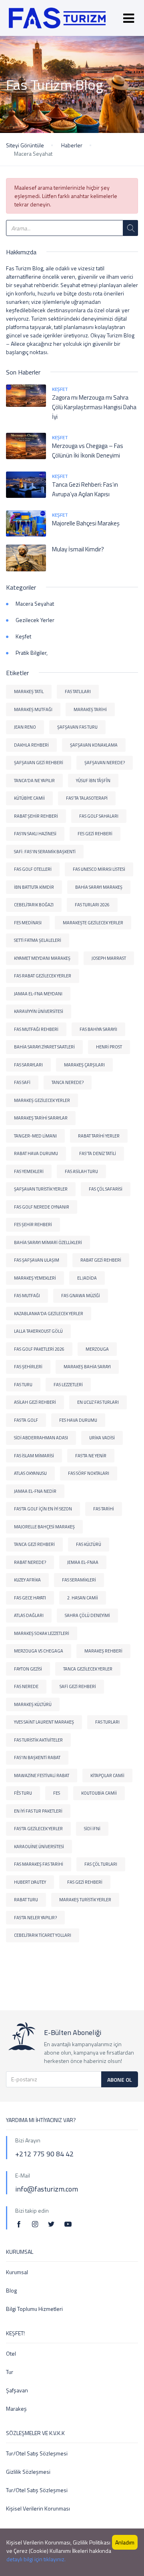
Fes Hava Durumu (78, 1420)
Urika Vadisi (102, 1438)
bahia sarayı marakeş (99, 887)
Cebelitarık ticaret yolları (43, 1935)
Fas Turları (107, 1722)
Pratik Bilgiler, (32, 653)
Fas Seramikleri (79, 1580)
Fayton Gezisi (28, 1669)
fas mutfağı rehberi (36, 1029)
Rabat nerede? (30, 1562)
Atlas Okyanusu (30, 1473)
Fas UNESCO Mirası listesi (99, 869)
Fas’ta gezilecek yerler (38, 1829)
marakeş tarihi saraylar (41, 1118)
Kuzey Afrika (27, 1580)
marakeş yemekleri (35, 1278)
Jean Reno (25, 727)
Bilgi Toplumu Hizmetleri (34, 2309)
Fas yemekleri (29, 1171)
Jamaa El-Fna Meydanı (38, 994)
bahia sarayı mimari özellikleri (48, 1242)
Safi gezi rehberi (78, 1686)
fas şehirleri (28, 1367)
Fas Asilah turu (81, 1171)
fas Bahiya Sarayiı (98, 1029)
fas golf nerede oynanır (42, 1207)
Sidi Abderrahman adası (41, 1438)
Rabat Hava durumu (36, 1153)
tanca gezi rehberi (34, 1544)
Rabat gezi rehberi (101, 1260)
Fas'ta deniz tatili (98, 1153)
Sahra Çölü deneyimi (87, 1615)
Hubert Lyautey (30, 1882)
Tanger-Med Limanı (35, 1136)
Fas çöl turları (101, 1864)
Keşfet (60, 389)
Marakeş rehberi (103, 1651)
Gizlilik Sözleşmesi (28, 2472)
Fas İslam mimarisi (34, 1456)
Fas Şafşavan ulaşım (37, 1260)
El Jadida (87, 1278)
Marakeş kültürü (33, 1704)
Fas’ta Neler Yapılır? (35, 1918)
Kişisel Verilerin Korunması (38, 2508)
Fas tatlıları (78, 692)
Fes (57, 1793)
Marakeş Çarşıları (84, 1065)
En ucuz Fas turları (98, 1402)
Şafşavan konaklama (94, 745)
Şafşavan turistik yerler (41, 1189)
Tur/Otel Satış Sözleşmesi (37, 2453)
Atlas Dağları (29, 1615)
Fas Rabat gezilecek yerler (43, 976)
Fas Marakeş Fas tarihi (39, 1864)
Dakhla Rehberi (31, 745)
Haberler (72, 145)
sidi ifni (92, 1829)
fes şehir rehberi (33, 1225)
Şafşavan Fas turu (77, 727)
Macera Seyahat (35, 603)
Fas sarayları (28, 1065)
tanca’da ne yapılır (34, 781)
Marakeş (16, 2409)
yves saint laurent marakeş (44, 1722)
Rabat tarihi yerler (99, 1136)
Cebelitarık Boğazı (34, 905)
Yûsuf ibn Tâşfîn (93, 781)
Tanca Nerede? (68, 1082)
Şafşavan (17, 2390)
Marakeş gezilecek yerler (42, 1100)
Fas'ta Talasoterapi (87, 798)
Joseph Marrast (109, 958)
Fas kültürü (89, 1544)
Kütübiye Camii (29, 798)
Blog (11, 2290)
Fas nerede (26, 1686)
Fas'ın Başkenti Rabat (37, 1758)
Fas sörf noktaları (89, 1473)
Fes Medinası (28, 923)
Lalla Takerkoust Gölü (38, 1331)
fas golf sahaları (99, 816)
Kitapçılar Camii (107, 1775)
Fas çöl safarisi (106, 1189)
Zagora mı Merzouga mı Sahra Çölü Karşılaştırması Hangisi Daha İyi (94, 407)
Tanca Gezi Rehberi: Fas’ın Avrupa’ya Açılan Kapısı (85, 489)
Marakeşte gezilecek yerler (93, 923)
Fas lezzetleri (68, 1385)
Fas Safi (22, 1082)
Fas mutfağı (27, 1296)
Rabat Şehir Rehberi (36, 816)
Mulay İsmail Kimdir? (78, 549)
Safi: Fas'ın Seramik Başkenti (45, 852)
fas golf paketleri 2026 (39, 1349)
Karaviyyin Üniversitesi (39, 1011)
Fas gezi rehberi (85, 1882)
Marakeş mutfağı (33, 709)
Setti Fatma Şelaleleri (38, 940)
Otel (11, 2353)
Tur (10, 2372)
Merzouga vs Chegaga (39, 1651)
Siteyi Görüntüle (25, 145)
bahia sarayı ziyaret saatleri (44, 1047)
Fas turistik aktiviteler (38, 1740)
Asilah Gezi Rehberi (35, 1402)
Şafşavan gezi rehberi (39, 763)
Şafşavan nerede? (105, 763)
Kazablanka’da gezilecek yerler (49, 1314)
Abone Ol (120, 2080)
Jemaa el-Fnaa (83, 1562)
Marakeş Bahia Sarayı (87, 1367)
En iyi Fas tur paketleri (38, 1811)
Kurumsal (17, 2272)
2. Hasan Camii (83, 1598)
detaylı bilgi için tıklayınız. (36, 2559)
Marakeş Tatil (29, 692)
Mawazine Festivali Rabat (42, 1775)
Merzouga (97, 1349)
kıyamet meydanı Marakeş (42, 958)
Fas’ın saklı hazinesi (35, 834)
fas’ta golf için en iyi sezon (43, 1509)
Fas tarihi (104, 1509)
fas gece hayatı (30, 1598)
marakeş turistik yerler (85, 1900)
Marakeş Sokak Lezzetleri (42, 1633)
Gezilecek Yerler (35, 620)
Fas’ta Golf (26, 1420)
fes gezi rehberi (95, 834)
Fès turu (23, 1793)
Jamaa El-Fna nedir (35, 1491)
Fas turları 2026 (92, 905)
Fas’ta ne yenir (91, 1456)
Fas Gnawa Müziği (81, 1296)
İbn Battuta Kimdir (34, 887)
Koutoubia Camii (99, 1793)
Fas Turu (23, 1385)
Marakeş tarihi (90, 709)
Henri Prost (109, 1047)
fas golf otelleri (33, 869)
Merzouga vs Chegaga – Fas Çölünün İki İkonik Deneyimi (88, 451)
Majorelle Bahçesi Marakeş (86, 523)
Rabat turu (26, 1900)
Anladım (125, 2542)
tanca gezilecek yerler (88, 1669)
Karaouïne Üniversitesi (39, 1847)
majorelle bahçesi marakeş (44, 1527)
